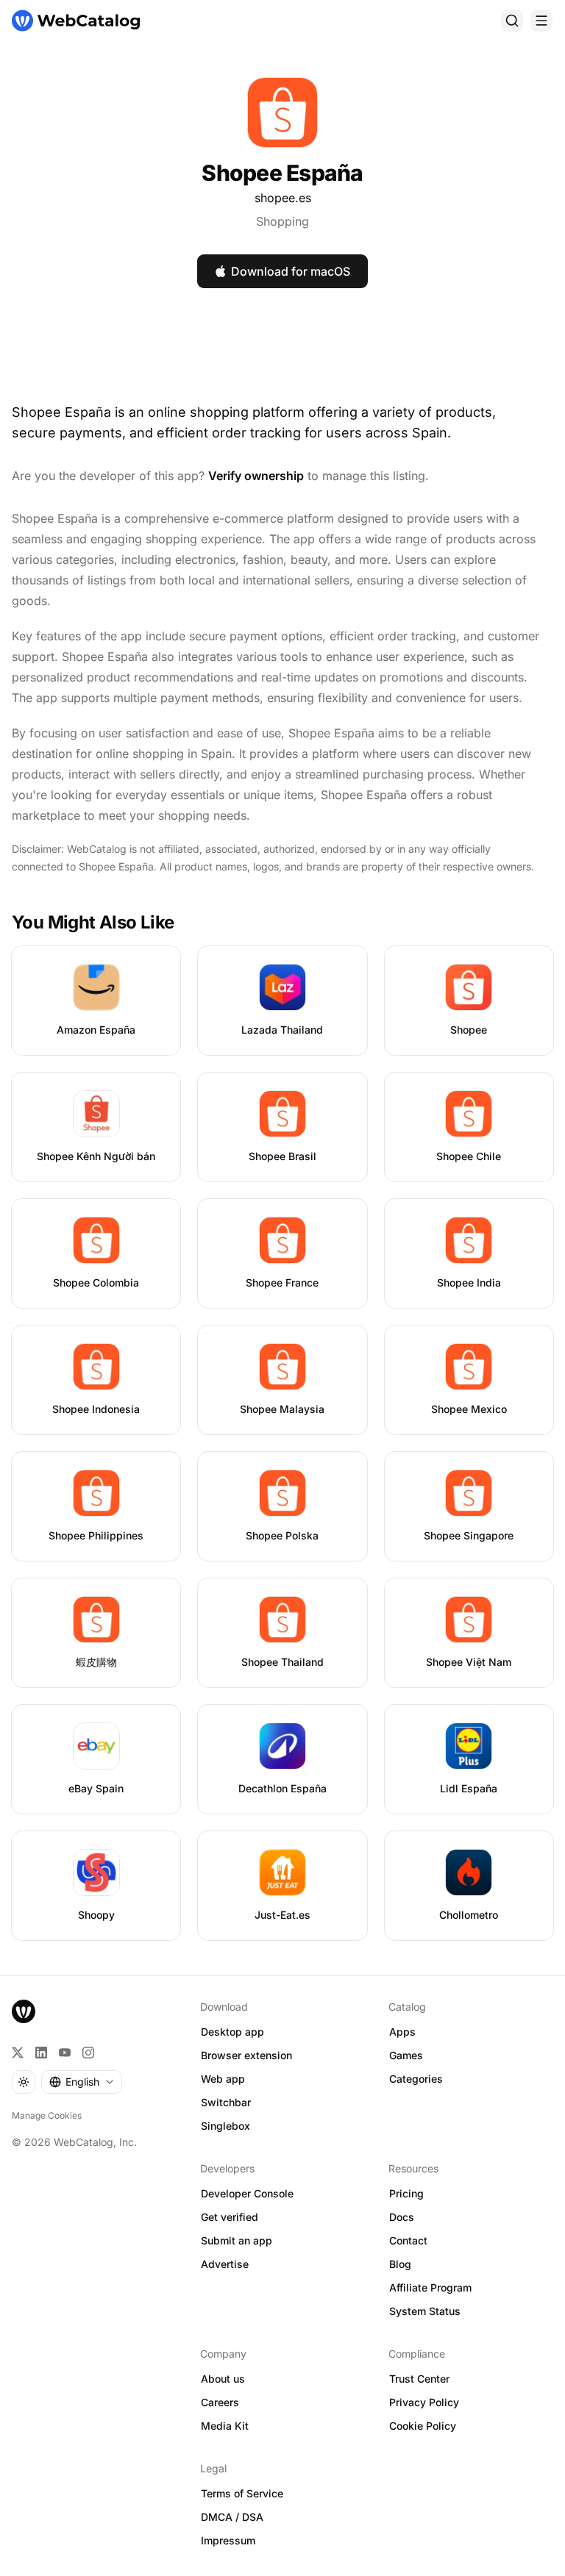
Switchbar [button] (226, 2102)
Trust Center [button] (419, 2379)
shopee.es (283, 198)
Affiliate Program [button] (430, 2287)
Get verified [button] (230, 2217)
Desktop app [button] (232, 2032)
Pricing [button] (406, 2193)
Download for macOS (291, 271)
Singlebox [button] (225, 2126)
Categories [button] (416, 2079)
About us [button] (223, 2379)
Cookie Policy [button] (423, 2426)
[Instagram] (88, 2053)
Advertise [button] (225, 2264)
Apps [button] (402, 2032)
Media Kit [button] (225, 2426)
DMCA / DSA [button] (232, 2517)
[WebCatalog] (24, 2011)
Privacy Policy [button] (424, 2402)
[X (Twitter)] (18, 2053)
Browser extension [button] (246, 2055)
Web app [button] (223, 2079)
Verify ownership (256, 476)
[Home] (76, 21)
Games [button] (406, 2055)
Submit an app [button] (237, 2240)
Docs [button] (402, 2217)
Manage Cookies (47, 2115)
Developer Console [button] (247, 2193)
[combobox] (82, 2082)
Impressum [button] (228, 2540)
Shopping (282, 221)
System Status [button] (425, 2311)
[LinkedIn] (41, 2053)
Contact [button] (408, 2240)
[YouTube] (65, 2053)
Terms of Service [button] (242, 2493)
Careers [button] (220, 2402)
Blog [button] (400, 2264)
